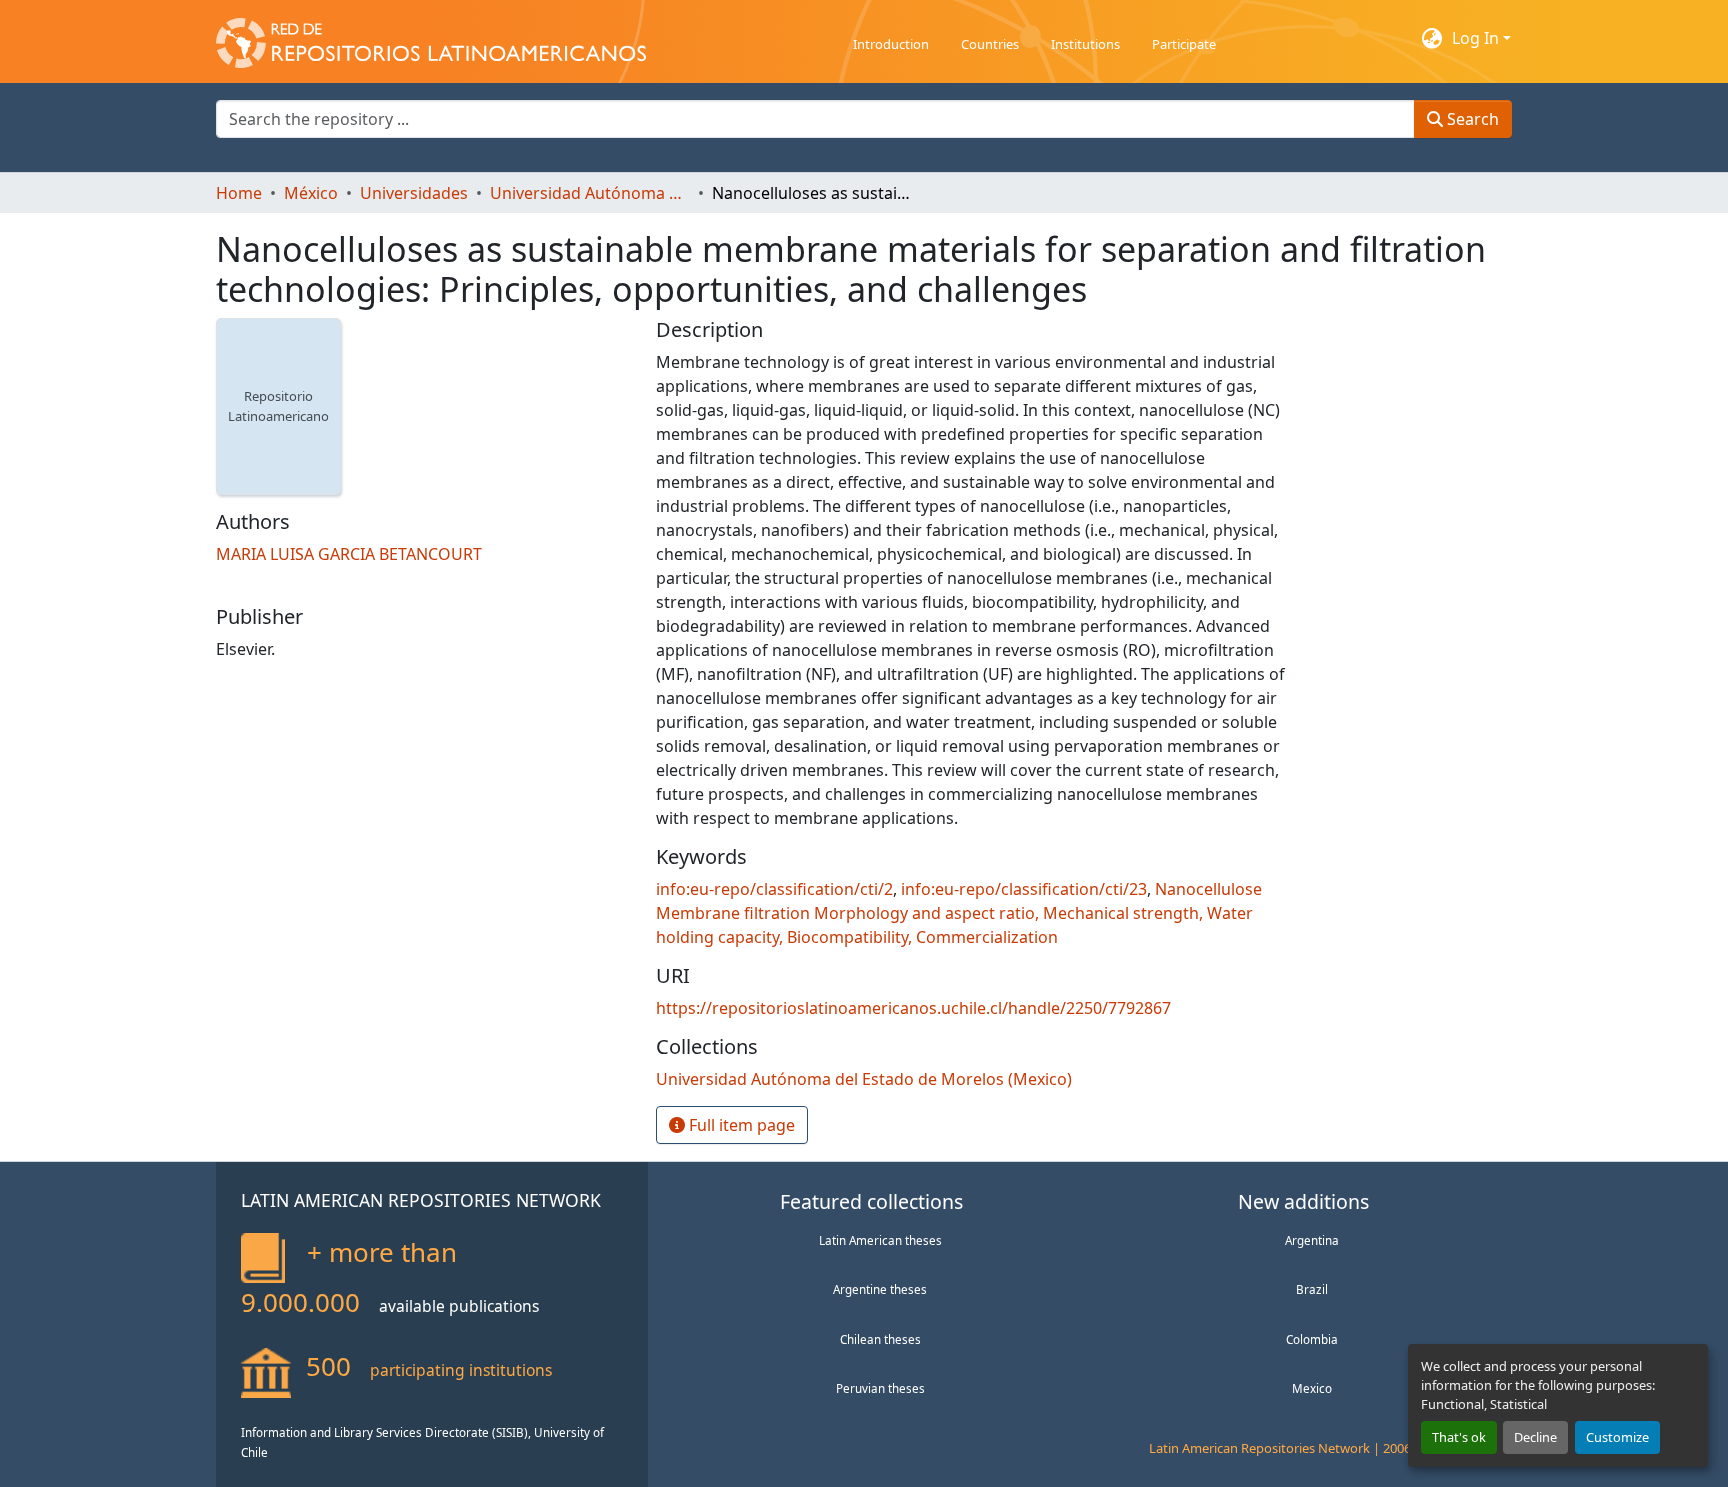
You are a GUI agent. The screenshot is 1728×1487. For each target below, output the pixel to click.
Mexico (1312, 1388)
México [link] (311, 193)
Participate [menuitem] (1184, 44)
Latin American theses (880, 1240)
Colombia (1312, 1339)
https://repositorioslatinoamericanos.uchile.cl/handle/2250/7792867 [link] (913, 1008)
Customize (1617, 1437)
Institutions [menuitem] (1085, 44)
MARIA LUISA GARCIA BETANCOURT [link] (349, 554)
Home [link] (239, 193)
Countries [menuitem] (990, 44)
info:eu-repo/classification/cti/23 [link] (1024, 889)
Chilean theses (880, 1339)
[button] (431, 38)
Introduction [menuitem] (891, 44)
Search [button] (1471, 119)
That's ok (1459, 1437)
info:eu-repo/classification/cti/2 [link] (774, 889)
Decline (1535, 1437)
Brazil (1312, 1289)
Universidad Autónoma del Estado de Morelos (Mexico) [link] (590, 193)
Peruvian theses (880, 1388)
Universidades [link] (414, 193)
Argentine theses (880, 1289)
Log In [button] (1477, 38)
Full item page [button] (740, 1125)
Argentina (1312, 1240)
